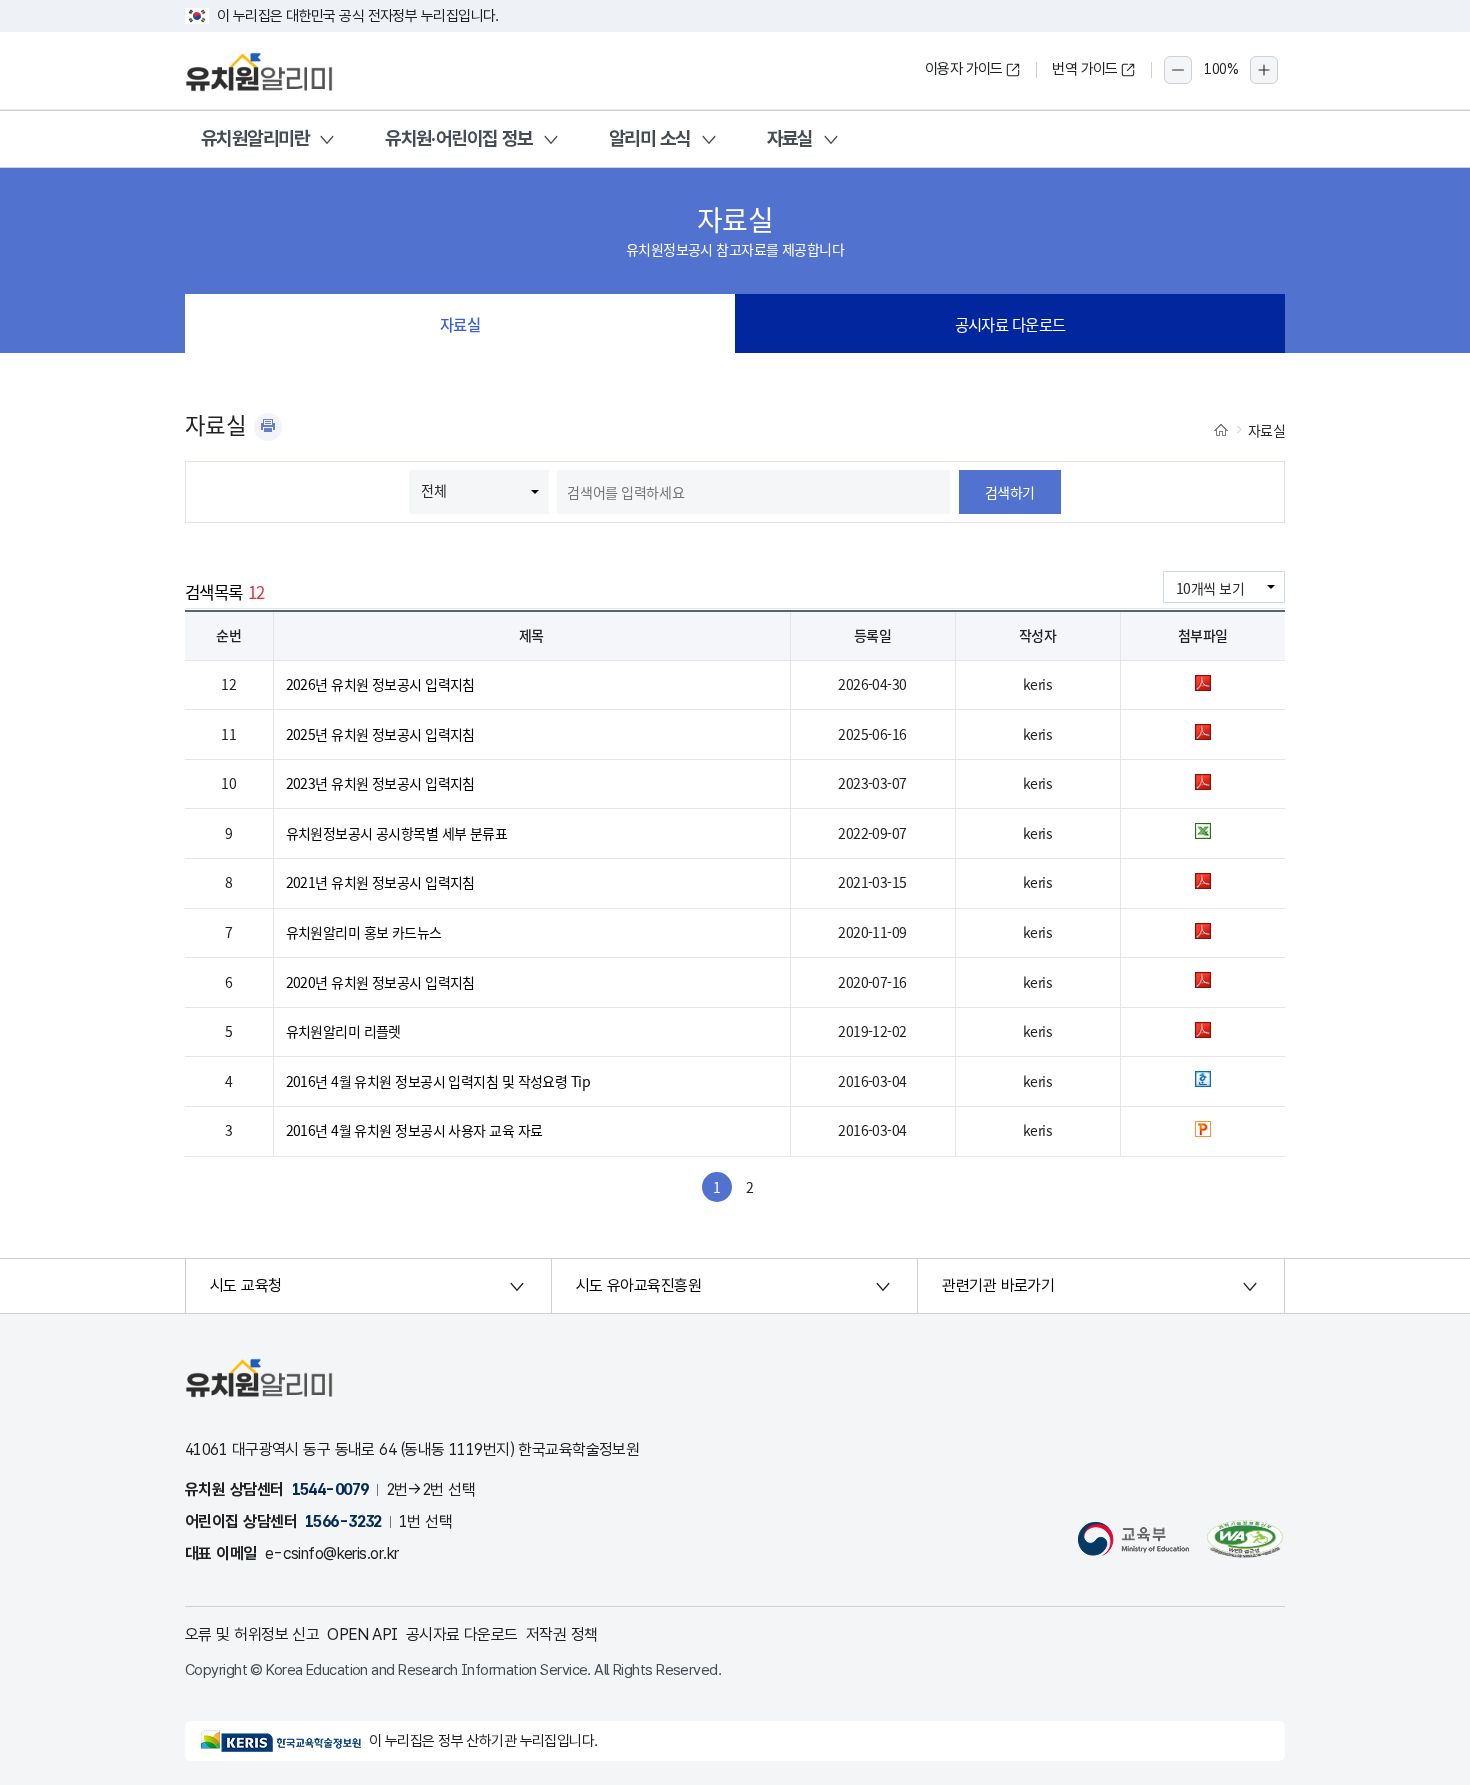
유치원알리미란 (255, 138)
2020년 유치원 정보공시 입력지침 (380, 982)
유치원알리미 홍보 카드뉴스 (364, 932)
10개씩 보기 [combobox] (1210, 588)
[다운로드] (1203, 685)
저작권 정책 (562, 1634)
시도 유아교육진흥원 (638, 1285)
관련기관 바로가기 (998, 1285)
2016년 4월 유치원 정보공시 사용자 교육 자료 (414, 1130)
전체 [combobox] (433, 490)
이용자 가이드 (964, 69)
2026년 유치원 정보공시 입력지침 (380, 684)
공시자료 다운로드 (1010, 324)
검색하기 (1010, 492)
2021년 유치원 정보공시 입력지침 (380, 882)
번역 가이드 (1085, 69)
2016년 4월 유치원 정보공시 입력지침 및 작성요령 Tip (438, 1081)
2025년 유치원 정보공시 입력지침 (380, 734)
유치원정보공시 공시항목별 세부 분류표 (397, 833)
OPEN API (362, 1634)
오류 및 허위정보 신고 (252, 1634)
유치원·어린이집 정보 (459, 138)
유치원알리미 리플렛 (343, 1031)
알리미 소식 (650, 138)
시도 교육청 (246, 1285)
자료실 (790, 138)
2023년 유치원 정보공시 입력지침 (380, 783)
